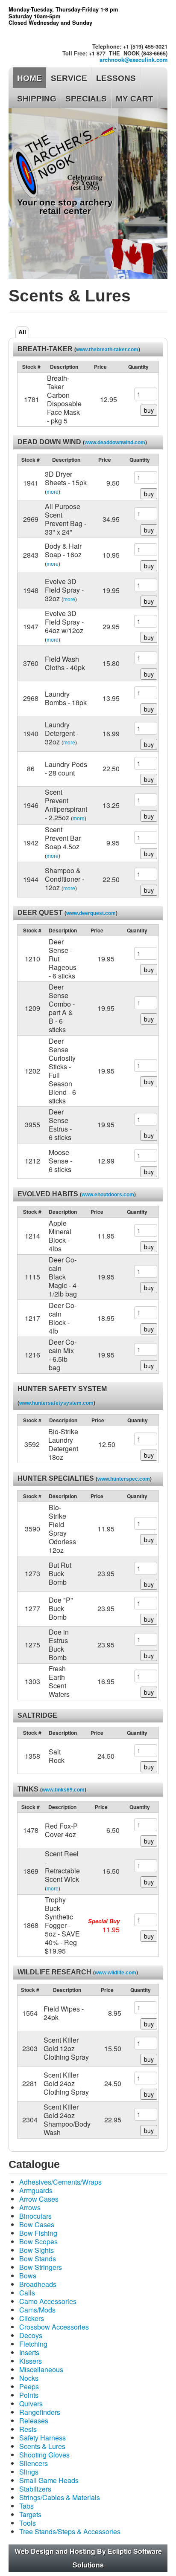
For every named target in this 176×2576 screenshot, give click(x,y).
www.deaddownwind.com (115, 443)
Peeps (29, 2386)
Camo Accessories (48, 2301)
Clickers (32, 2318)
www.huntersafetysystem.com (56, 1403)
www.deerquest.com (91, 913)
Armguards (36, 2190)
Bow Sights (37, 2250)
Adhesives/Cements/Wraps (60, 2182)
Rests (28, 2429)
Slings (29, 2472)
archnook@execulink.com (133, 60)
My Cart (135, 99)
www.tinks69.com (63, 1790)
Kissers (31, 2361)
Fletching (33, 2344)
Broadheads (38, 2284)
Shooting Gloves (44, 2455)
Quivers (31, 2404)
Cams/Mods (37, 2310)
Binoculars (35, 2216)
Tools (28, 2523)
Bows (28, 2276)
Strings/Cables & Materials (60, 2497)
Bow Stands (38, 2259)
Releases (34, 2421)
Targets (30, 2514)
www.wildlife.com (116, 1973)
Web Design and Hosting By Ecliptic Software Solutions (88, 2558)
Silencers (34, 2463)
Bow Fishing (38, 2233)
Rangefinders (40, 2412)
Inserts (29, 2352)
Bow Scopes (38, 2242)
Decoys (31, 2335)
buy (149, 410)
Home (29, 78)
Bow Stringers (41, 2267)
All (22, 332)
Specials (86, 99)
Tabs (26, 2506)
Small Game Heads (49, 2480)
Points (29, 2395)
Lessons (116, 78)
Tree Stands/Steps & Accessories (70, 2531)
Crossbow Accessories (54, 2327)
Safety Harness (43, 2438)
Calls (27, 2293)
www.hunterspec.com (124, 1479)
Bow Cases (37, 2224)
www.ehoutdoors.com (108, 1195)
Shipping (37, 99)
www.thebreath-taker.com (107, 350)
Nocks (29, 2378)
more (53, 492)
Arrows (30, 2207)
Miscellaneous (41, 2369)
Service (69, 78)
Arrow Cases (39, 2199)
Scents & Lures (42, 2446)
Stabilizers (35, 2489)
